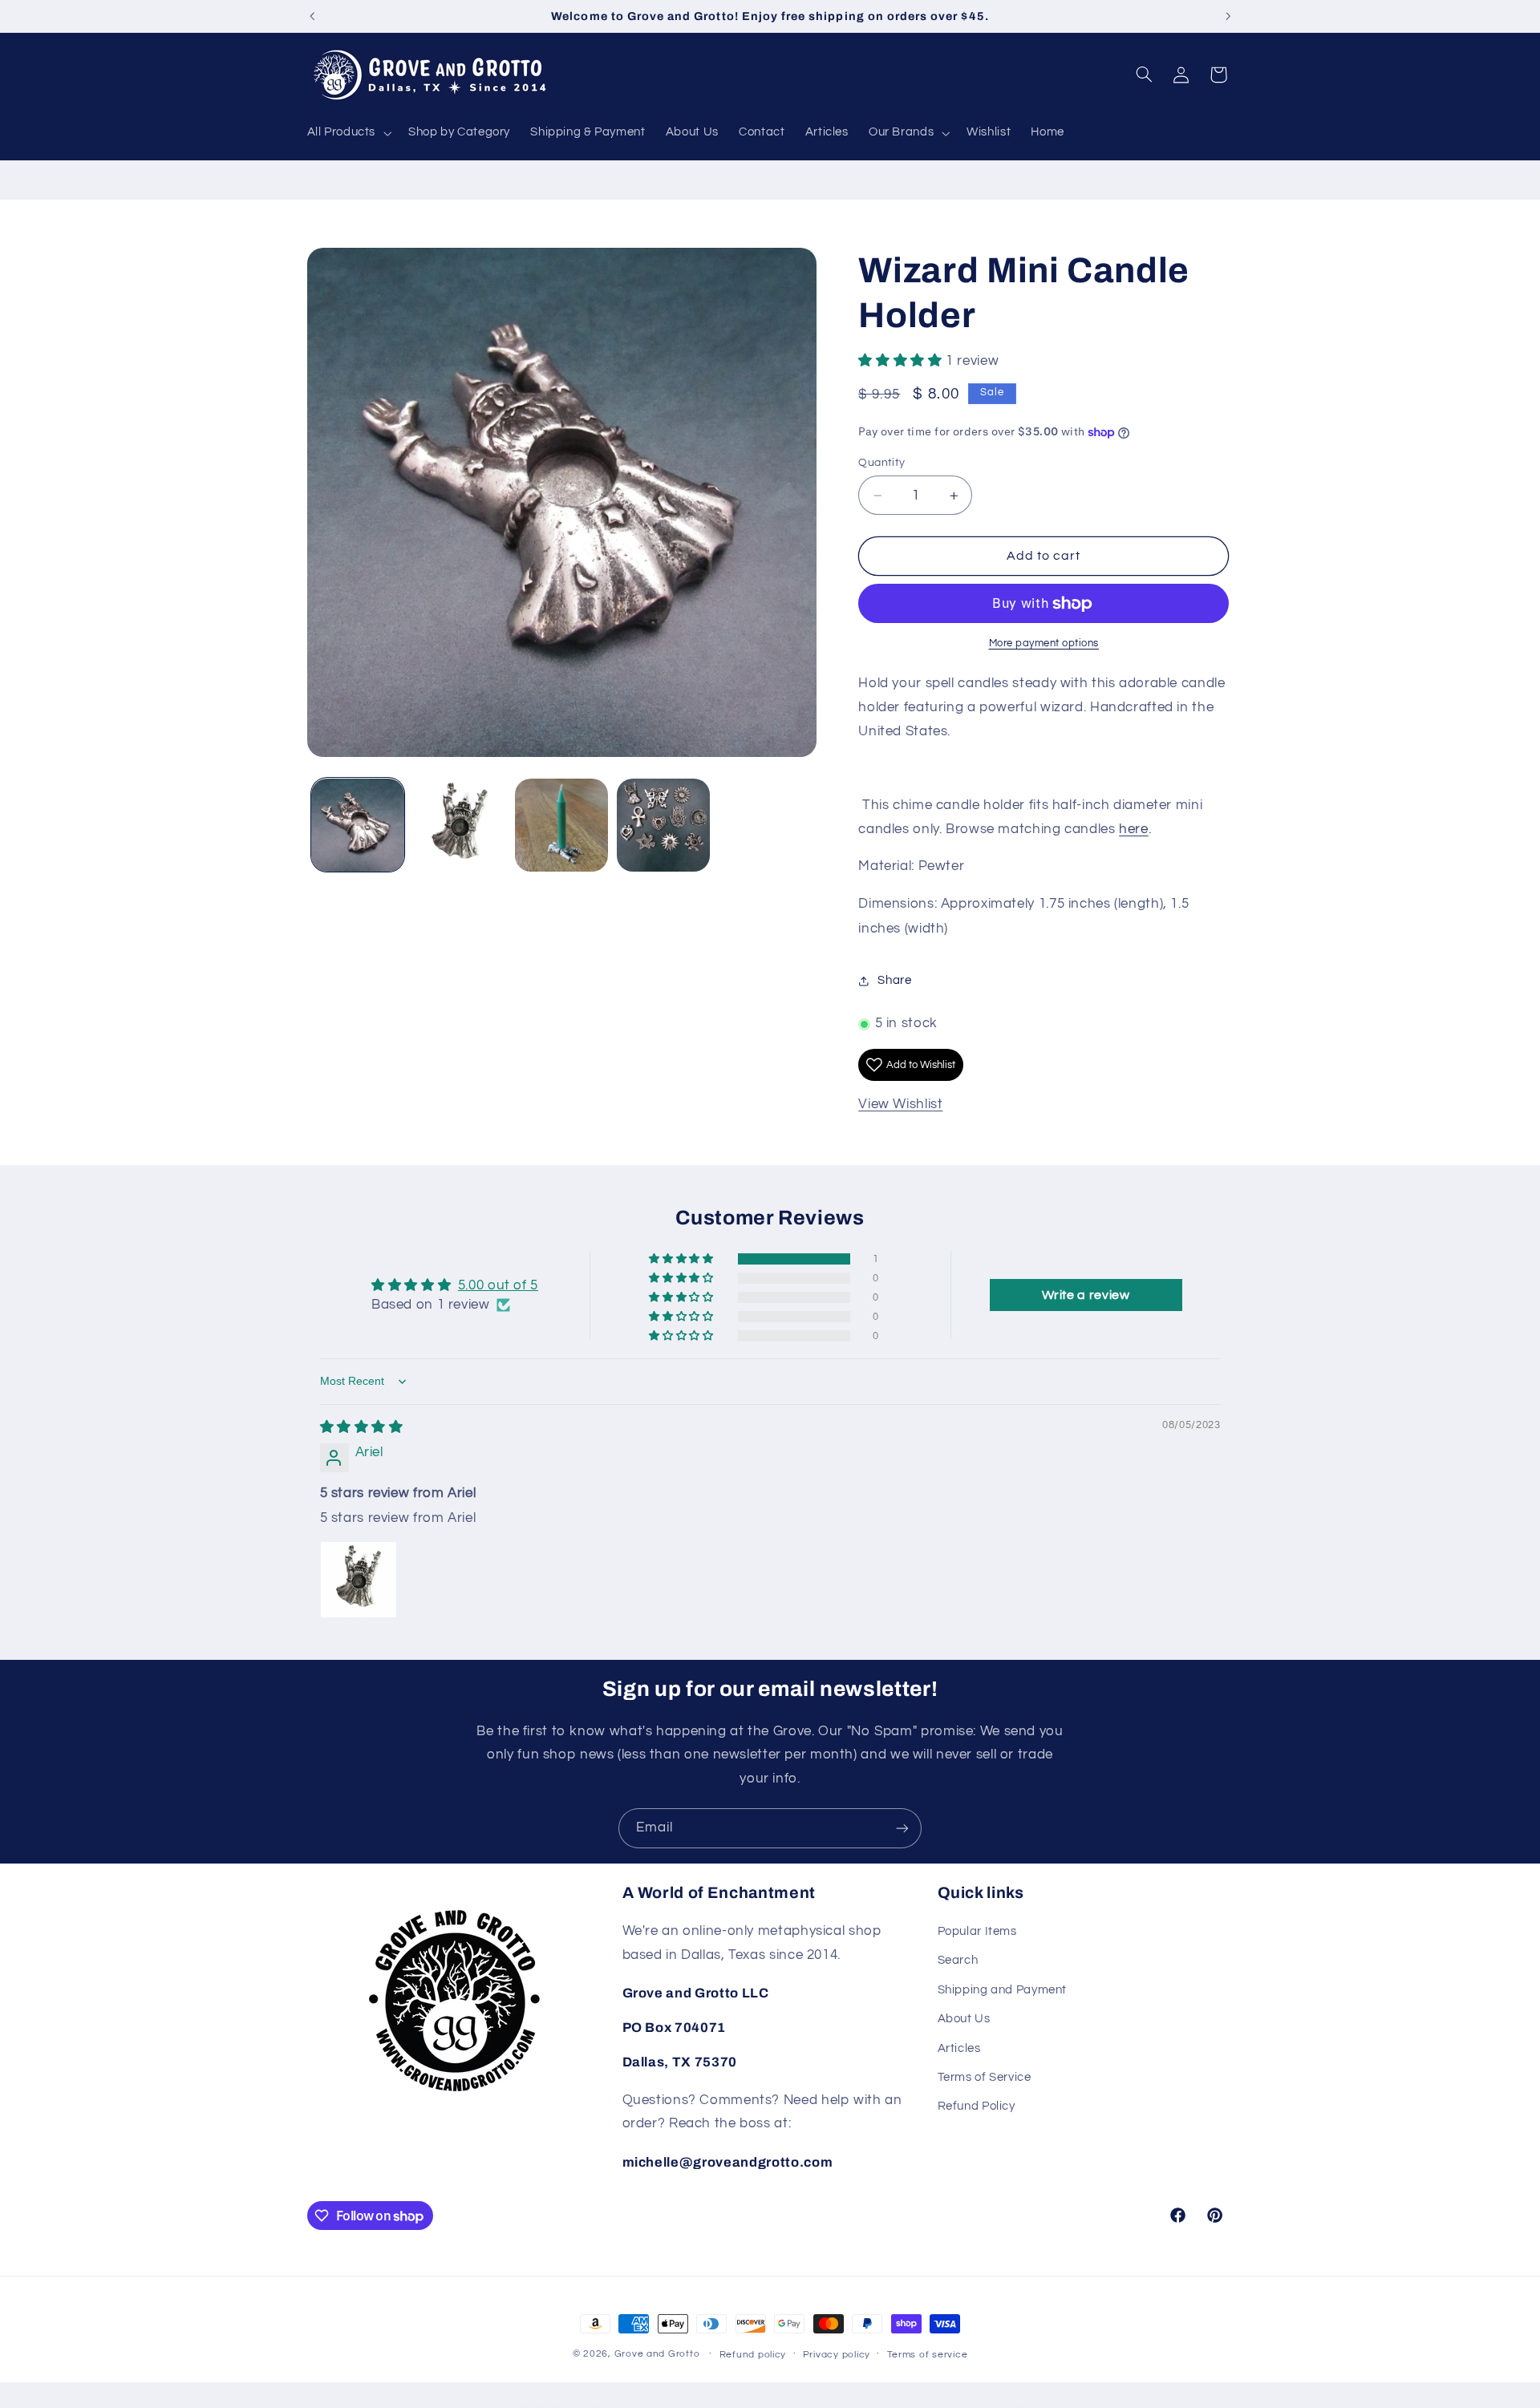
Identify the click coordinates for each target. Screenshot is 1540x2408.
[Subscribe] (902, 1828)
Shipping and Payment (1003, 1991)
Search (958, 1961)
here (1134, 829)
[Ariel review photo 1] (359, 1580)
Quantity (881, 463)
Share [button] (894, 981)
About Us (964, 2019)
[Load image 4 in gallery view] (664, 826)
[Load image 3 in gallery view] (562, 826)
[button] (348, 133)
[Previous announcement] (312, 16)
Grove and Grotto (657, 2354)
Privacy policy (837, 2355)
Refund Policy (977, 2107)
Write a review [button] (1086, 1295)
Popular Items (977, 1932)
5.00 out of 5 (498, 1285)
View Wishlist (900, 1105)
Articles (959, 2048)
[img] (362, 1427)
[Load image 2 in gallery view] (460, 826)
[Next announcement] (1228, 16)
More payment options (1044, 643)
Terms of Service (985, 2078)
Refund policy (753, 2355)
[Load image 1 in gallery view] (358, 826)
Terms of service (928, 2355)
